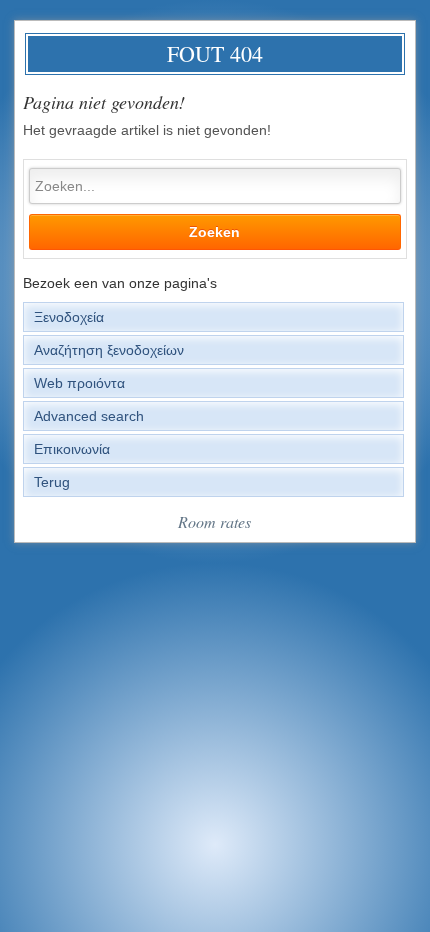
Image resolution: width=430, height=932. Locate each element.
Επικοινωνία (72, 449)
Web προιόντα (79, 383)
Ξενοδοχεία (69, 317)
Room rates (214, 521)
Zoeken (214, 232)
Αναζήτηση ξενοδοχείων (109, 350)
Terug (52, 482)
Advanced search (89, 416)
